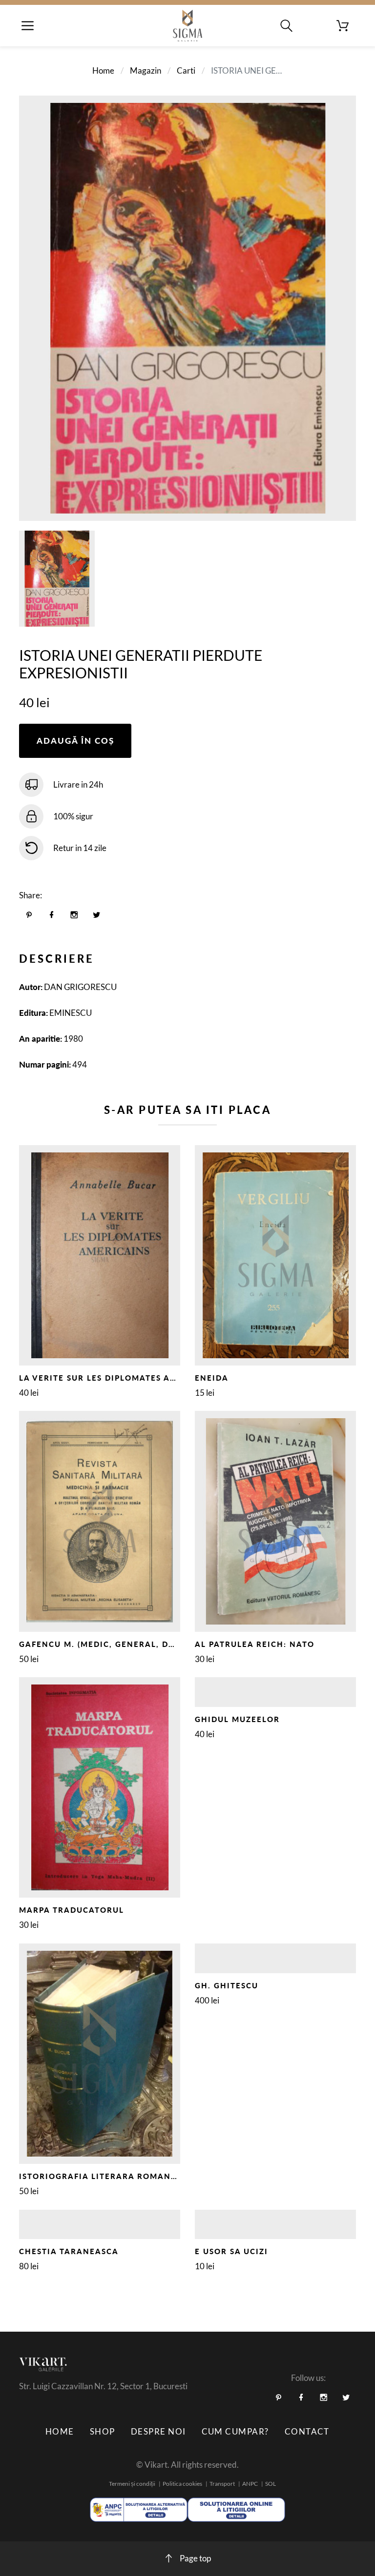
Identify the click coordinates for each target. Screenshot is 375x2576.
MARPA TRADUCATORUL (72, 1910)
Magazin (146, 70)
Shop (103, 2431)
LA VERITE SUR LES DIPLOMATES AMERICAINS (119, 1378)
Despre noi (158, 2431)
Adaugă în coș (75, 741)
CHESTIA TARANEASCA (69, 2251)
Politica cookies (182, 2484)
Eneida (212, 1378)
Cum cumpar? (235, 2431)
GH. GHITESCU (227, 1985)
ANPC (250, 2484)
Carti (186, 70)
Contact (307, 2431)
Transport (222, 2484)
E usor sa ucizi (231, 2251)
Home (103, 70)
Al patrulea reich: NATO (255, 1644)
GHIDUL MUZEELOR (237, 1719)
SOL (271, 2484)
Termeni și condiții (132, 2484)
